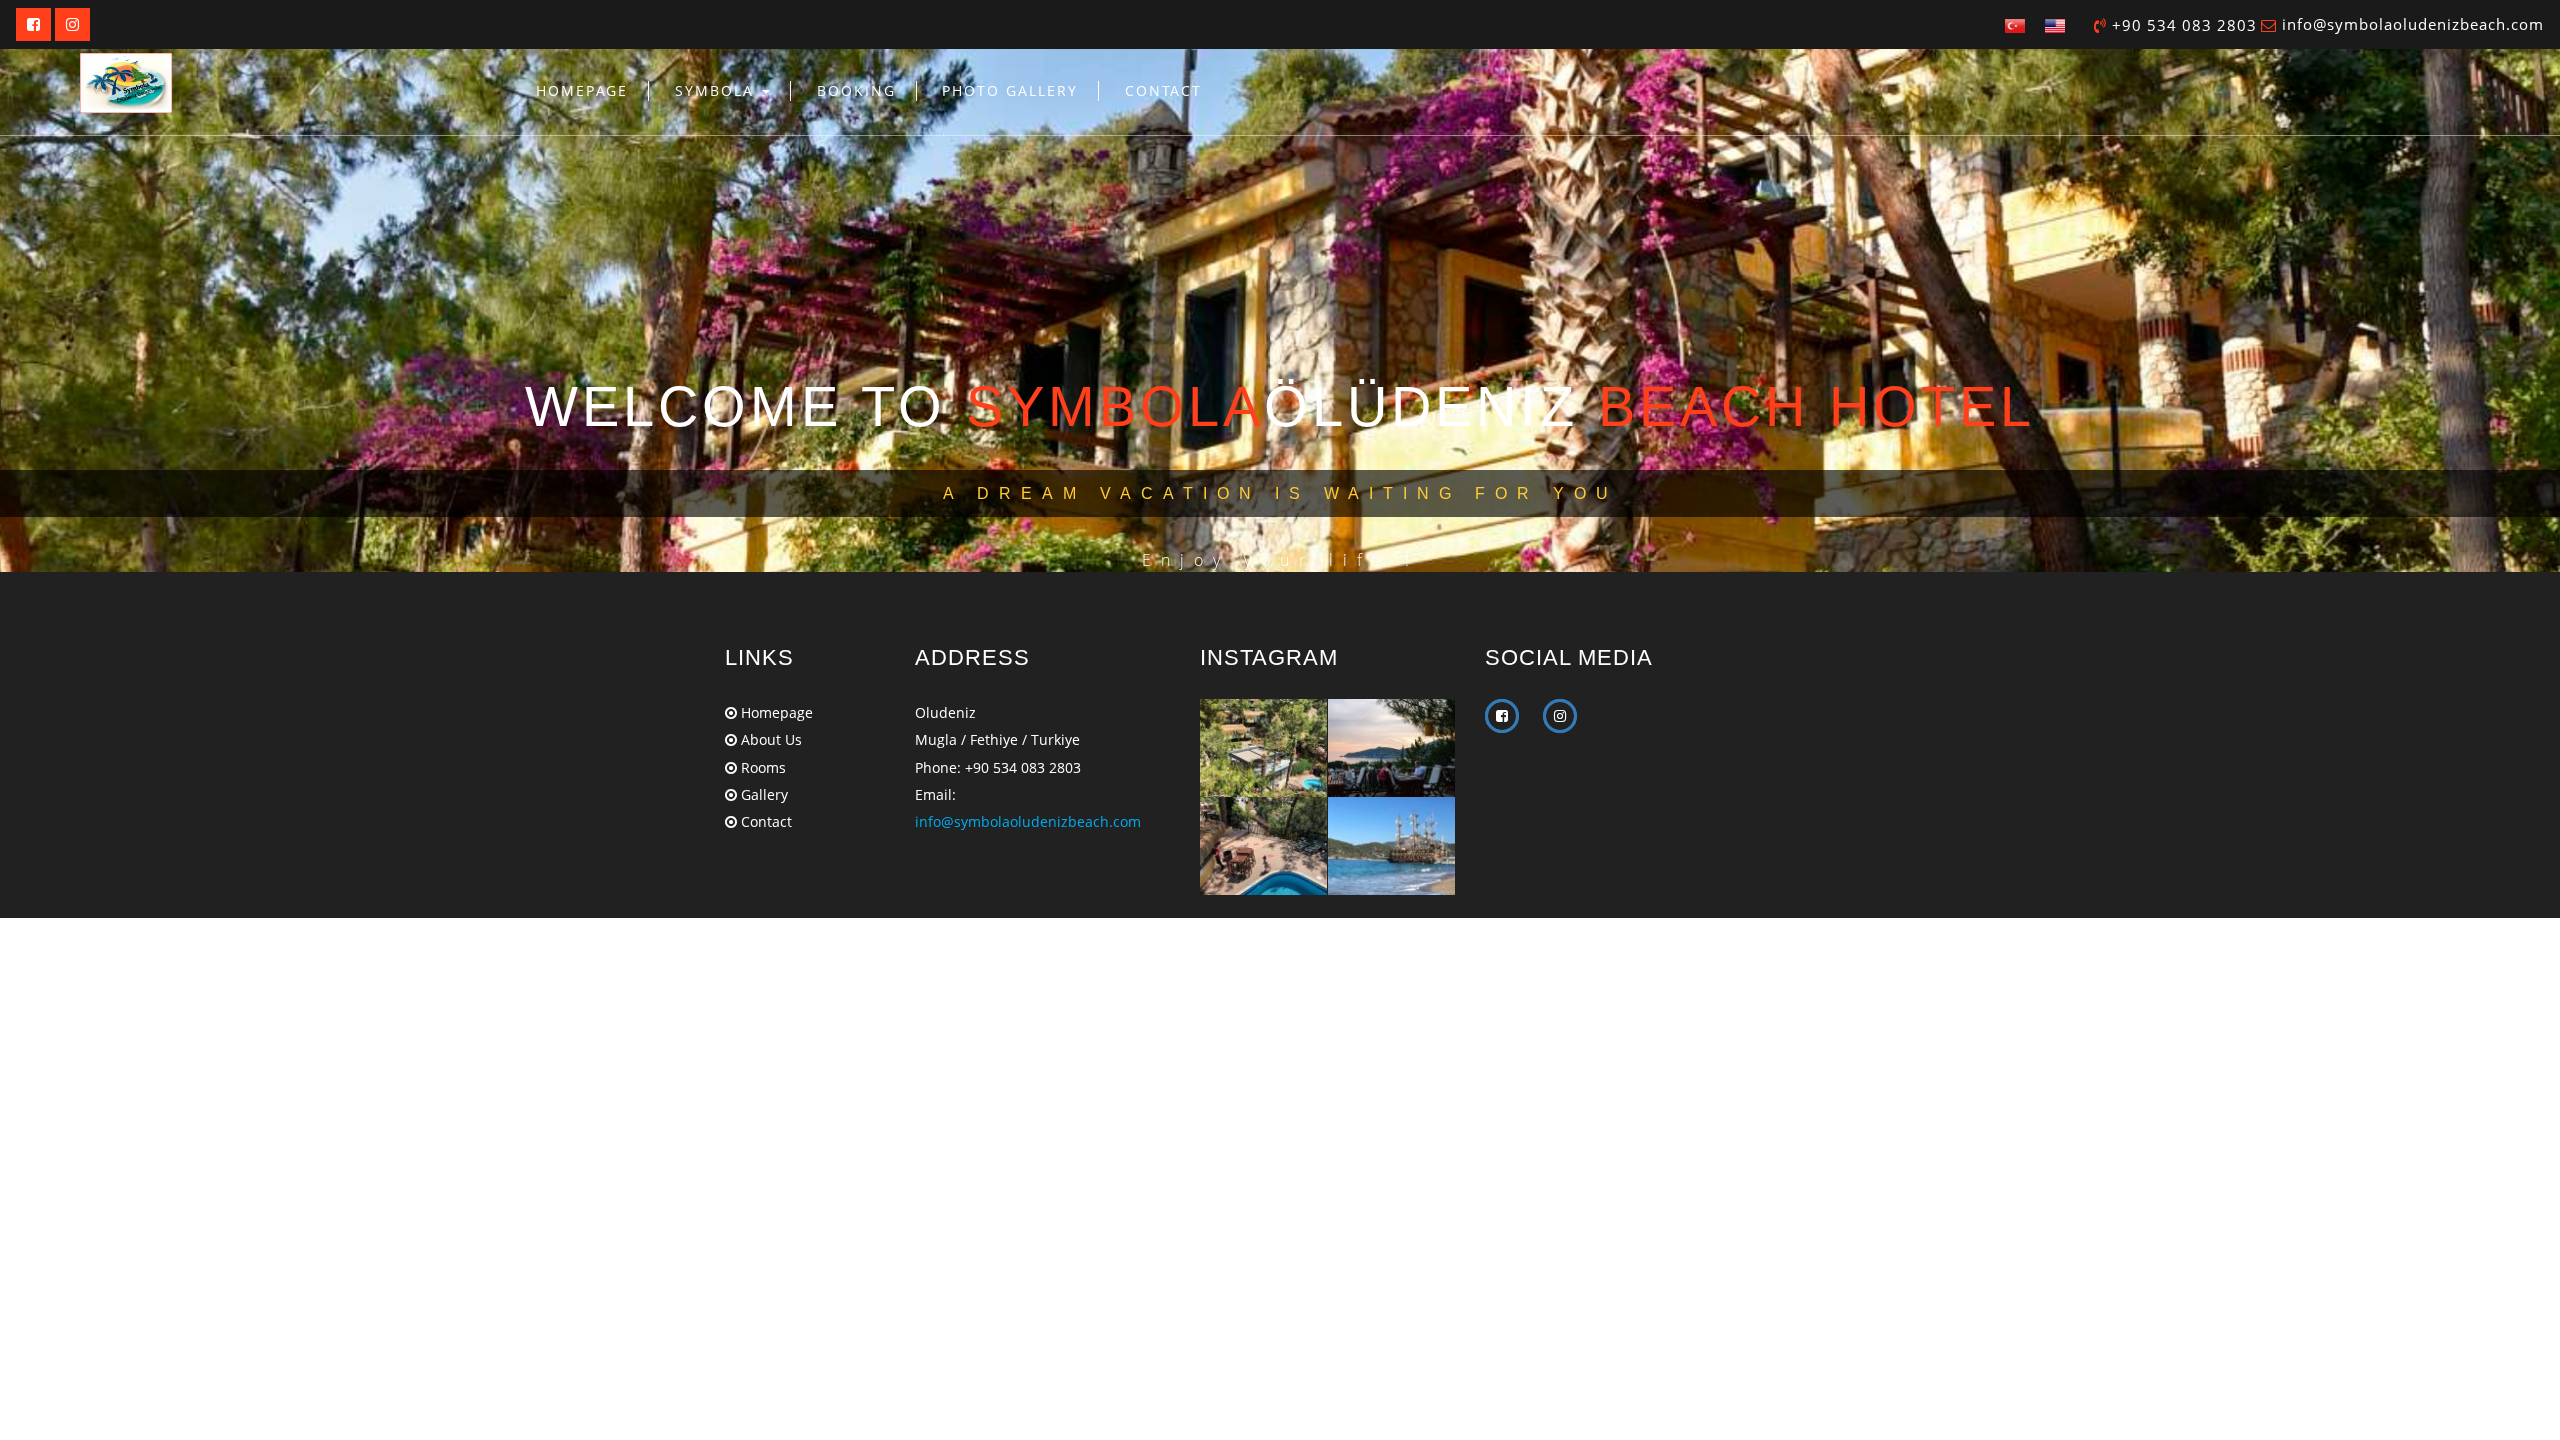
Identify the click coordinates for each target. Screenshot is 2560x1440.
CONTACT (1163, 90)
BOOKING (856, 90)
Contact (764, 821)
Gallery (762, 794)
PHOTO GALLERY (1010, 90)
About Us (769, 739)
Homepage (775, 712)
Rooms (761, 767)
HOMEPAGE (582, 90)
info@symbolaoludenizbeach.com (2413, 24)
